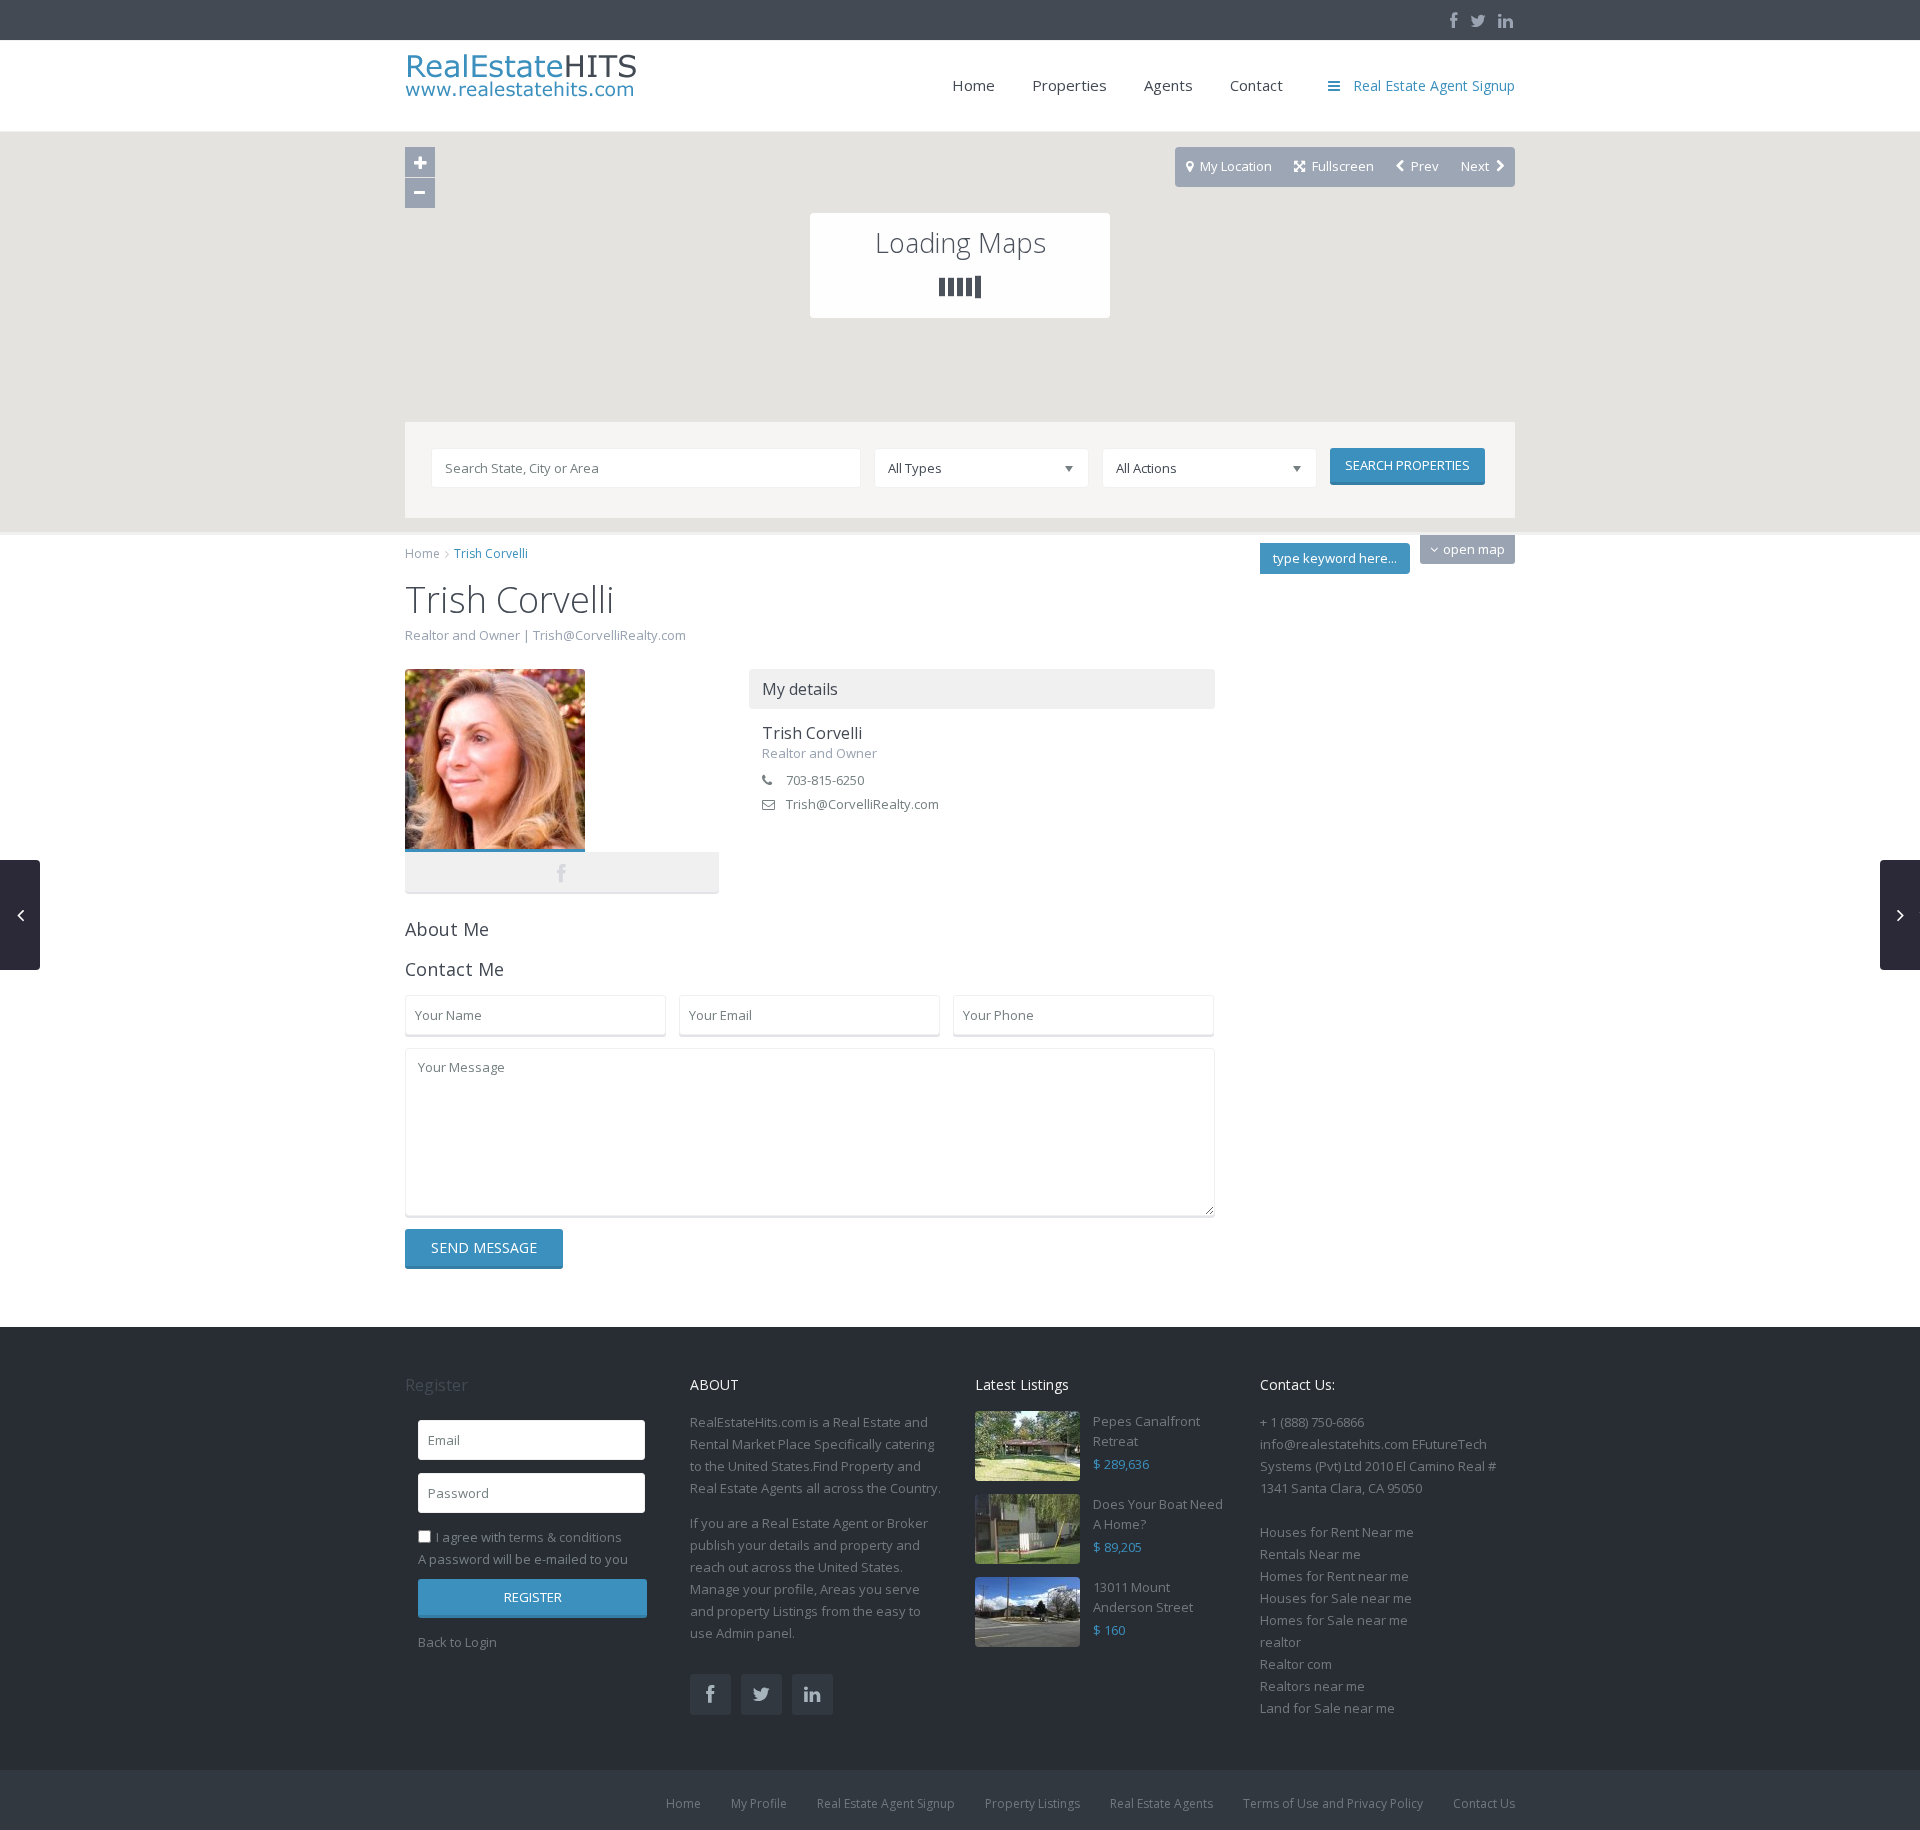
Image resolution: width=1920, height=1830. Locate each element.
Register (533, 1597)
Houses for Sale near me (1336, 1598)
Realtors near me (1312, 1686)
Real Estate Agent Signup (886, 1803)
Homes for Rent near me (1334, 1576)
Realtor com (1296, 1664)
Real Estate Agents (1161, 1803)
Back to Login (457, 1642)
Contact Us (1484, 1803)
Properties (1069, 85)
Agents (1168, 85)
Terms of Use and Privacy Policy (1333, 1803)
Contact (1256, 85)
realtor (1280, 1642)
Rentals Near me (1310, 1554)
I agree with (529, 1537)
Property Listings (1032, 1803)
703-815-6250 (825, 780)
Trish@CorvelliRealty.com (609, 635)
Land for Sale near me (1327, 1708)
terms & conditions (565, 1537)
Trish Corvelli (561, 762)
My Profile (759, 1803)
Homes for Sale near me (1334, 1620)
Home (973, 85)
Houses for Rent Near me (1337, 1532)
